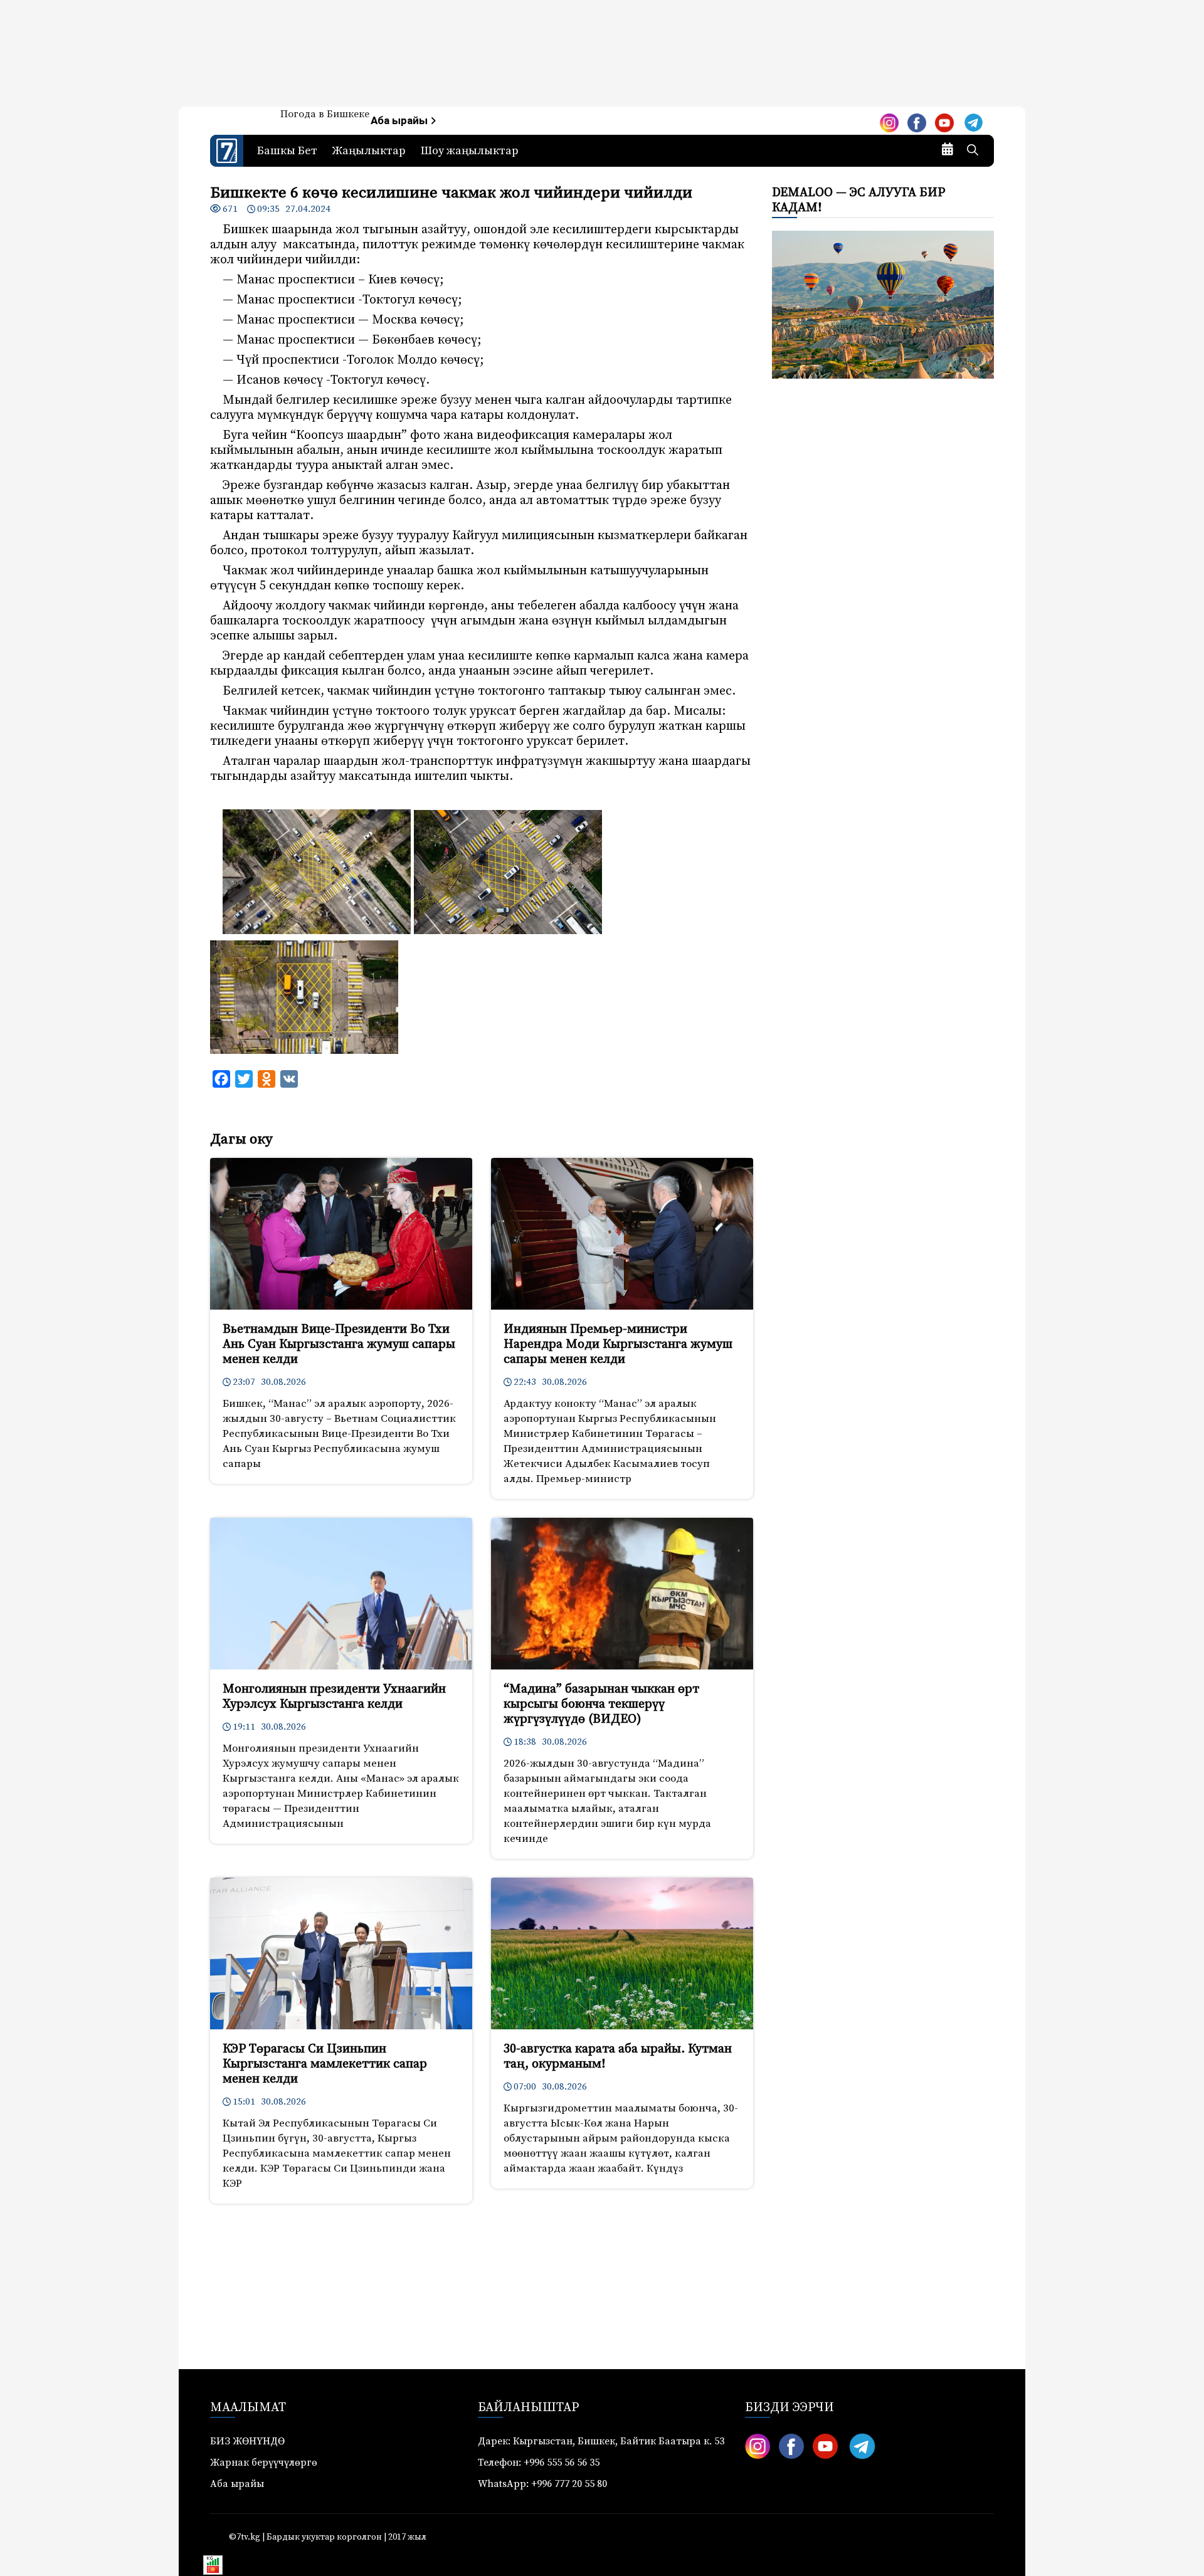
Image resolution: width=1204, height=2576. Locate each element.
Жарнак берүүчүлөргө (264, 2463)
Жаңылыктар (369, 151)
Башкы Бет (287, 151)
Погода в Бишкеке (325, 114)
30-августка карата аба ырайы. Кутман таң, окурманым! (618, 2057)
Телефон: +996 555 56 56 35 (539, 2463)
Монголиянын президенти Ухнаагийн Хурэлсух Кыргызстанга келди (334, 1697)
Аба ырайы (400, 121)
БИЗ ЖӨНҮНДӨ (247, 2441)
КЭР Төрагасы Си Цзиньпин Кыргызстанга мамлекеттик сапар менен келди (325, 2064)
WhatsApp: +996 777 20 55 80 (542, 2484)
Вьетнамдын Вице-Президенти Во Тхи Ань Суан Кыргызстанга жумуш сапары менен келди (339, 1344)
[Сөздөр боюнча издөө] (973, 151)
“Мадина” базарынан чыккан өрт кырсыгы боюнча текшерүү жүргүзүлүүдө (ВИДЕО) (601, 1704)
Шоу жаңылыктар (470, 151)
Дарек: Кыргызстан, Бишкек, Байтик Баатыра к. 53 (601, 2441)
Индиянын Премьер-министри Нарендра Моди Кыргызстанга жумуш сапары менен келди (618, 1344)
